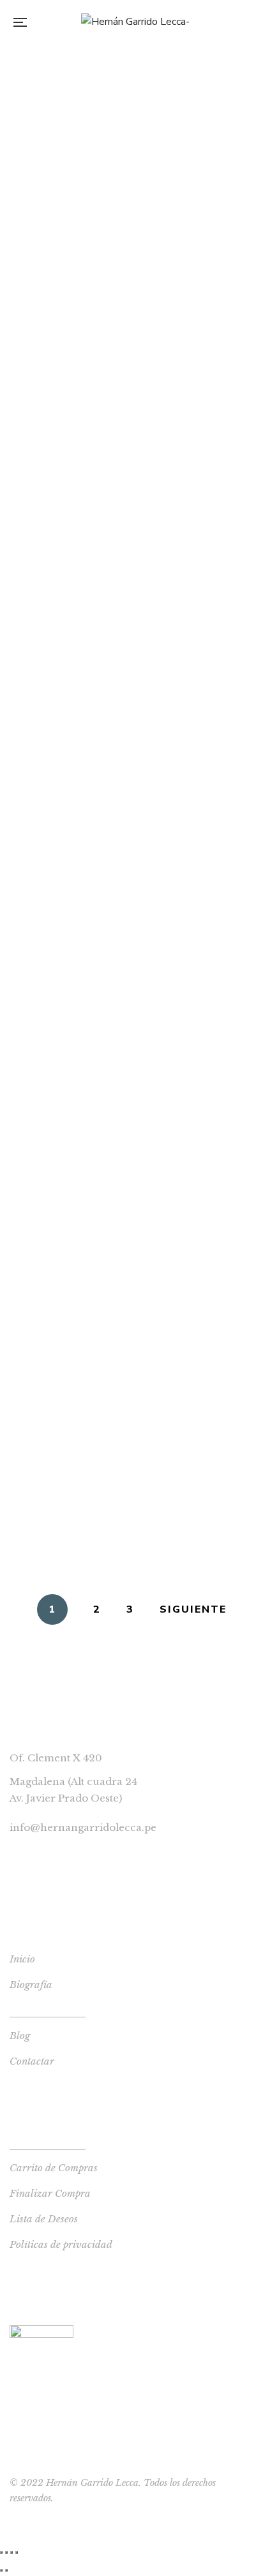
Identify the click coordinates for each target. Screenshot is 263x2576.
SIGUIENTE (193, 1609)
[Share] (6, 2552)
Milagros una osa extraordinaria (132, 767)
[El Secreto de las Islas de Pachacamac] (131, 339)
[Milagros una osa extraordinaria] (131, 719)
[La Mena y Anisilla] (131, 149)
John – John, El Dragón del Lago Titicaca (132, 577)
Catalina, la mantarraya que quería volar (132, 482)
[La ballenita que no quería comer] (131, 244)
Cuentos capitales (132, 1337)
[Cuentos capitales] (131, 1289)
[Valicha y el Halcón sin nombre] (131, 1194)
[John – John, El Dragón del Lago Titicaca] (131, 529)
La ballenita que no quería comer (132, 292)
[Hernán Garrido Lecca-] (135, 22)
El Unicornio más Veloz (132, 1147)
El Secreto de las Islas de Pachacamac (132, 387)
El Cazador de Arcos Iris (131, 1544)
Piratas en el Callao (132, 102)
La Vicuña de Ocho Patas (131, 672)
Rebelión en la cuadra (131, 1052)
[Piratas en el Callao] (131, 54)
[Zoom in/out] (17, 2552)
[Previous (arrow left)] (1, 2570)
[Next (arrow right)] (6, 2570)
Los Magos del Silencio (131, 862)
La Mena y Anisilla (132, 197)
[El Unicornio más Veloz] (131, 1099)
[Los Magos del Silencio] (131, 814)
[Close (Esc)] (1, 2552)
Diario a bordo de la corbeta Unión (132, 958)
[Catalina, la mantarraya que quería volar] (131, 433)
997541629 (37, 1851)
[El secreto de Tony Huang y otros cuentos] (131, 1384)
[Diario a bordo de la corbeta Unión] (131, 909)
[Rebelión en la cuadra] (131, 1004)
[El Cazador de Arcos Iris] (131, 1496)
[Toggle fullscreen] (11, 2552)
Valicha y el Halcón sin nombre (131, 1242)
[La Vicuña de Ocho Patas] (131, 624)
